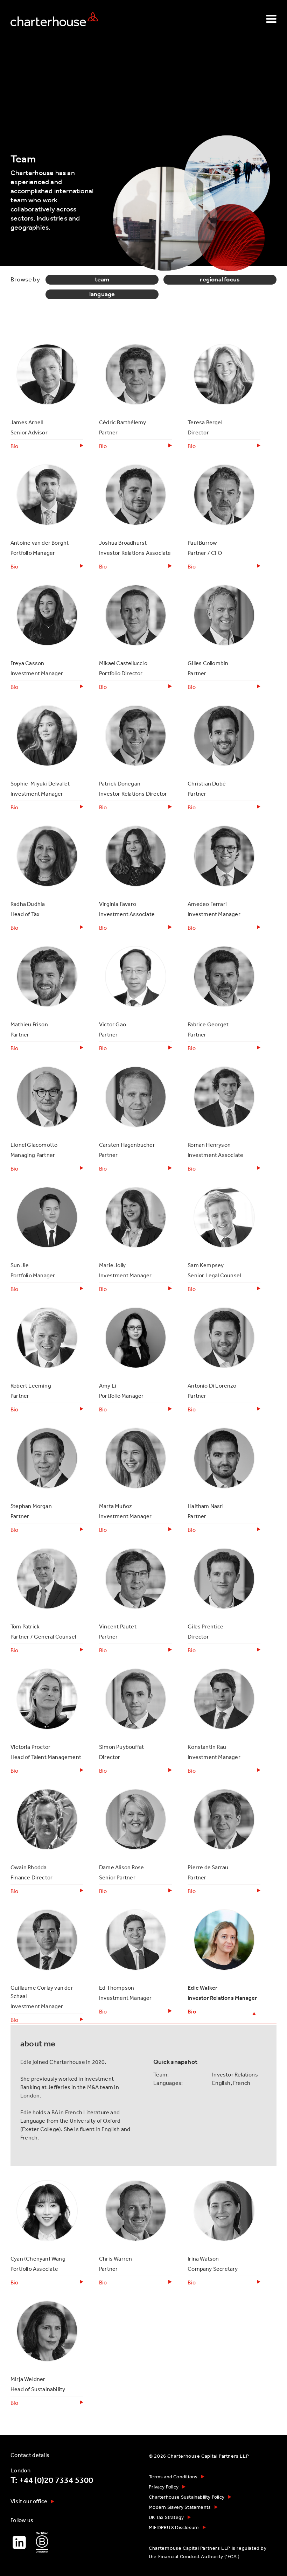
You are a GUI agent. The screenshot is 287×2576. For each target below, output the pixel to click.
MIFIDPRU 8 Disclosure (174, 2527)
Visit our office (29, 2501)
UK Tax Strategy (166, 2517)
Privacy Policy (164, 2487)
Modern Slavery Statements (180, 2507)
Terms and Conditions (173, 2477)
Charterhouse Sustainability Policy (187, 2497)
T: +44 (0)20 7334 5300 (52, 2480)
